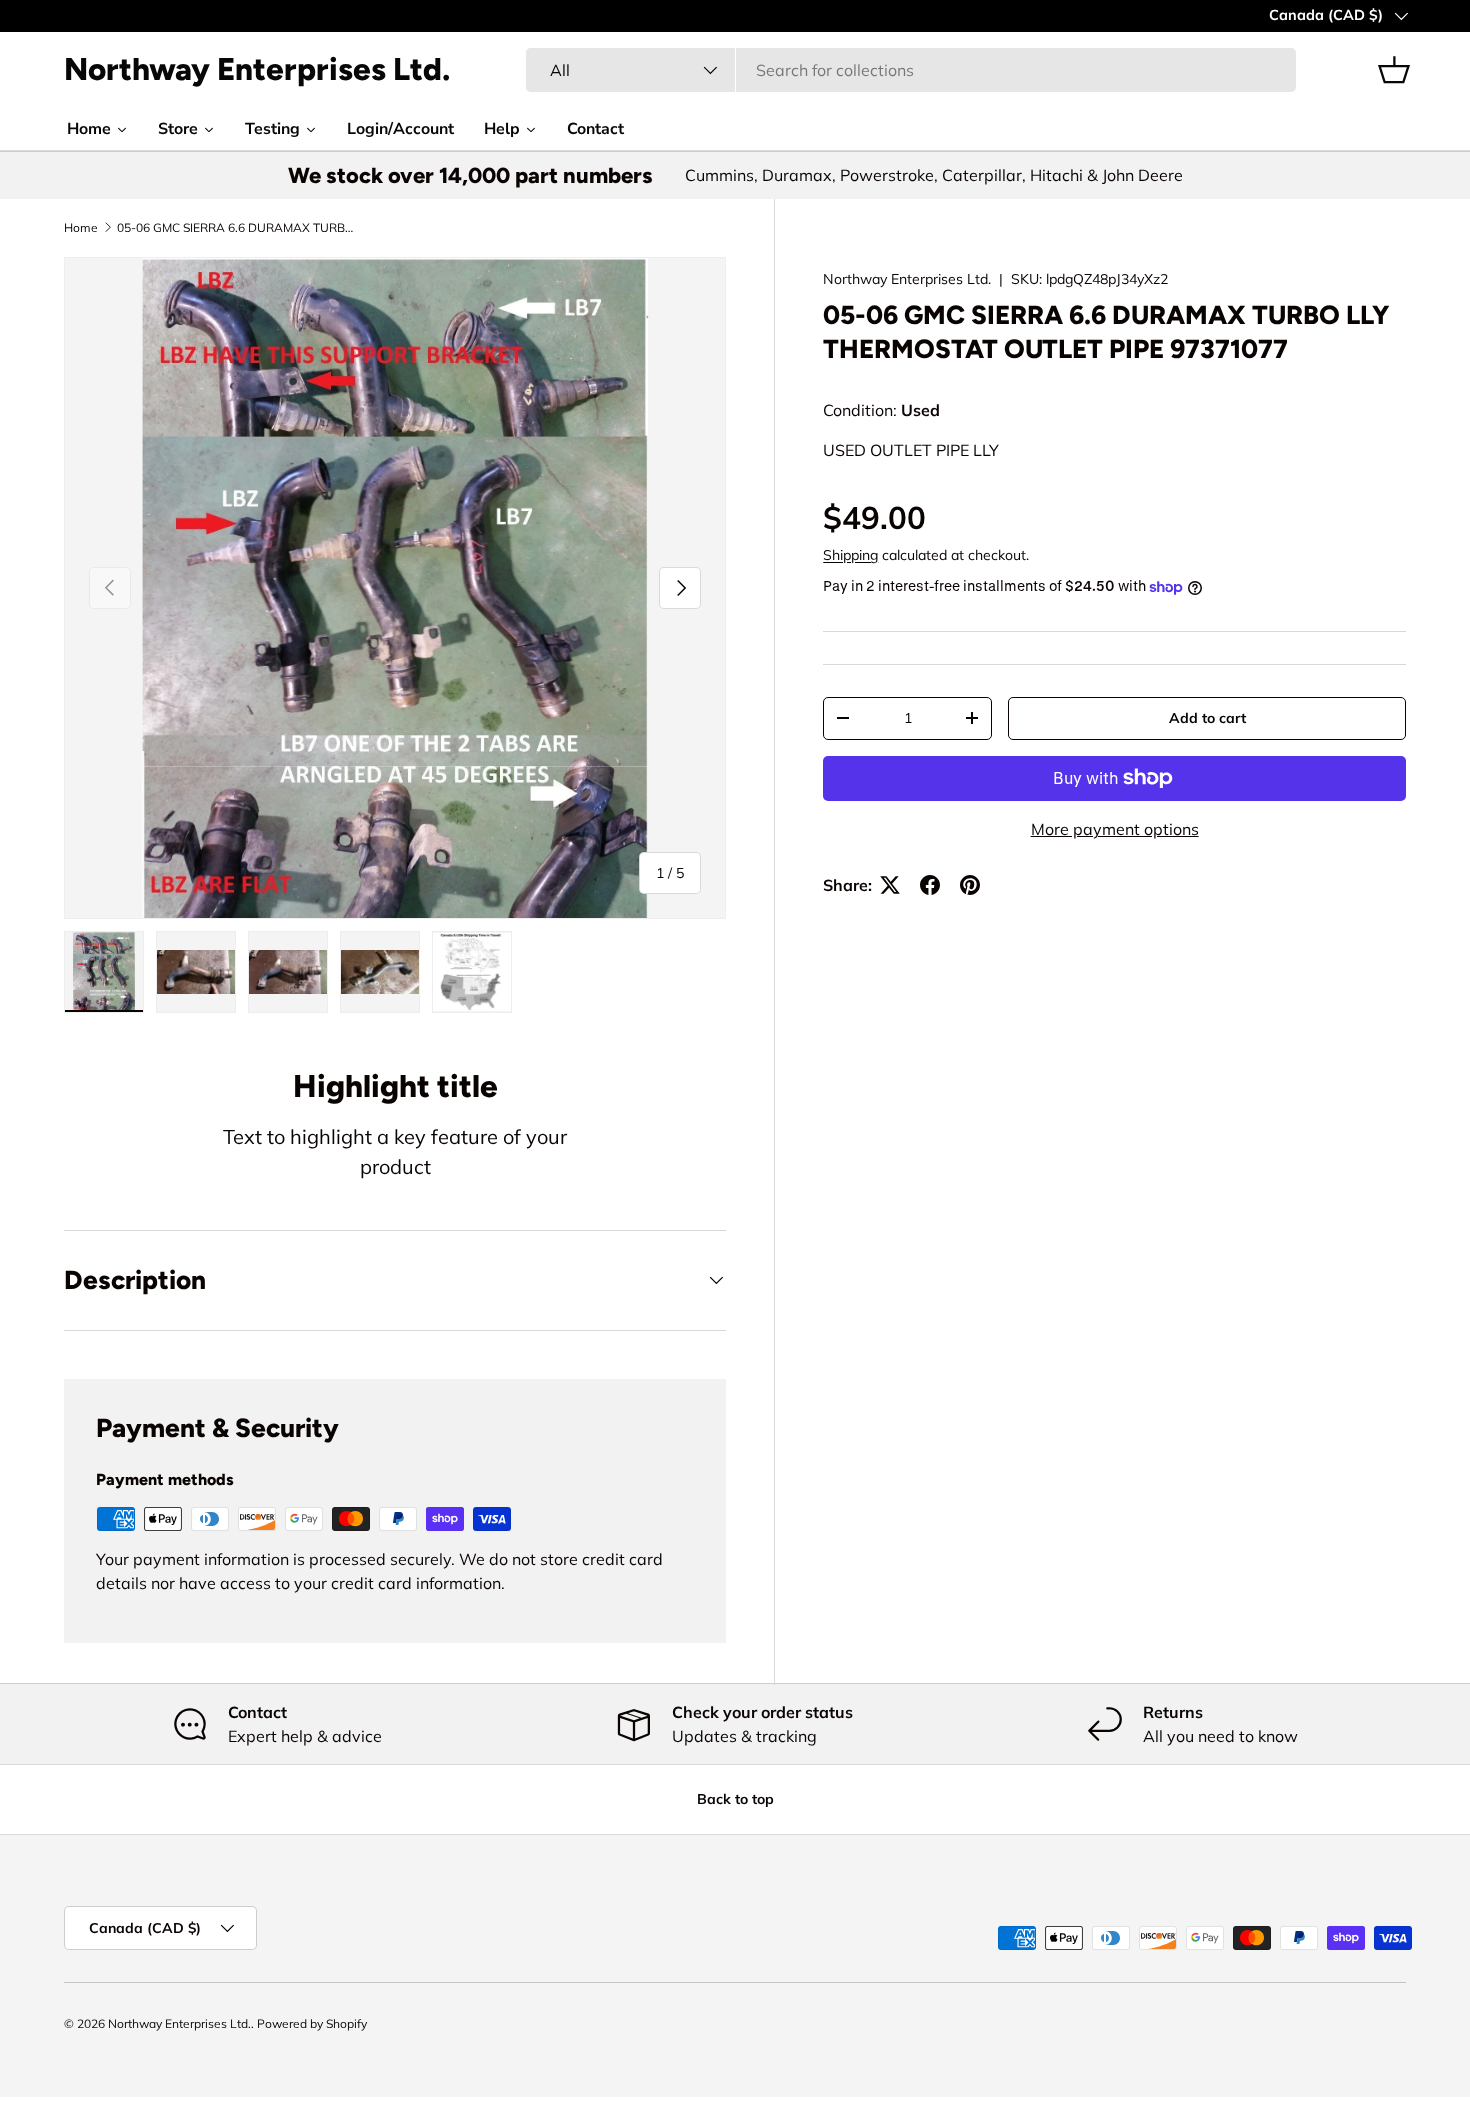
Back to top (735, 1799)
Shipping (850, 555)
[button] (1394, 70)
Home (81, 228)
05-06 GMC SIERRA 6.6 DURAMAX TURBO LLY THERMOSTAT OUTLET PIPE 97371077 (237, 228)
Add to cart (1207, 718)
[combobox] (911, 70)
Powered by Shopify (312, 2023)
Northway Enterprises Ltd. (907, 279)
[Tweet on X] (890, 885)
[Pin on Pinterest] (970, 885)
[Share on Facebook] (930, 885)
